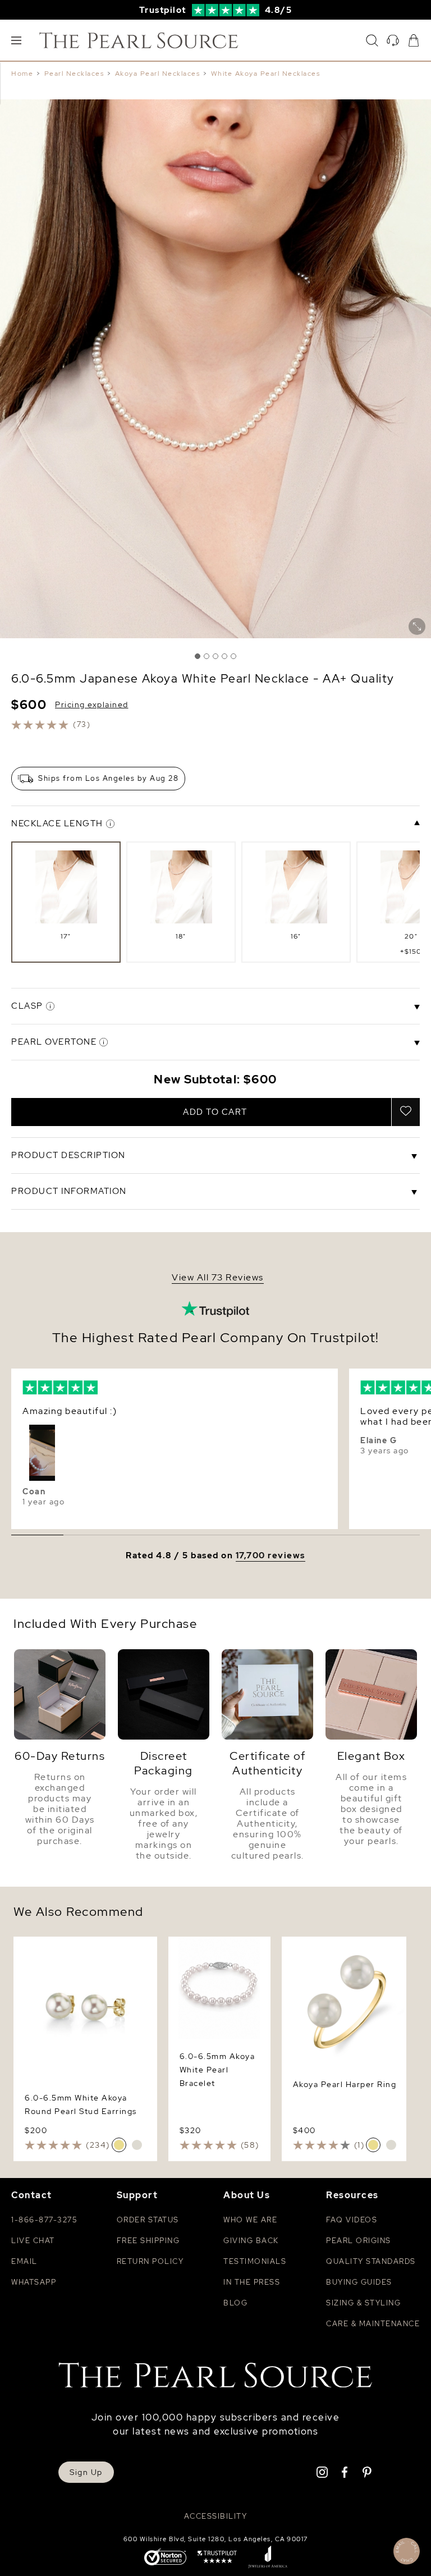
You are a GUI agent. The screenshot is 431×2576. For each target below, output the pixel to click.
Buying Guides (359, 2282)
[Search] (372, 40)
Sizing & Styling (363, 2303)
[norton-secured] (165, 2558)
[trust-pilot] (217, 2558)
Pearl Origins (359, 2241)
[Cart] (414, 40)
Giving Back (251, 2241)
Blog (235, 2303)
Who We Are (250, 2220)
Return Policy (150, 2261)
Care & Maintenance (373, 2324)
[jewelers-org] (268, 2558)
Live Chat (33, 2241)
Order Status (148, 2220)
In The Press (252, 2282)
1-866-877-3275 (44, 2220)
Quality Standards (371, 2261)
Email (24, 2261)
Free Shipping (148, 2241)
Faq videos (352, 2220)
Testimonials (255, 2261)
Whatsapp (34, 2282)
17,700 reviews (270, 1556)
